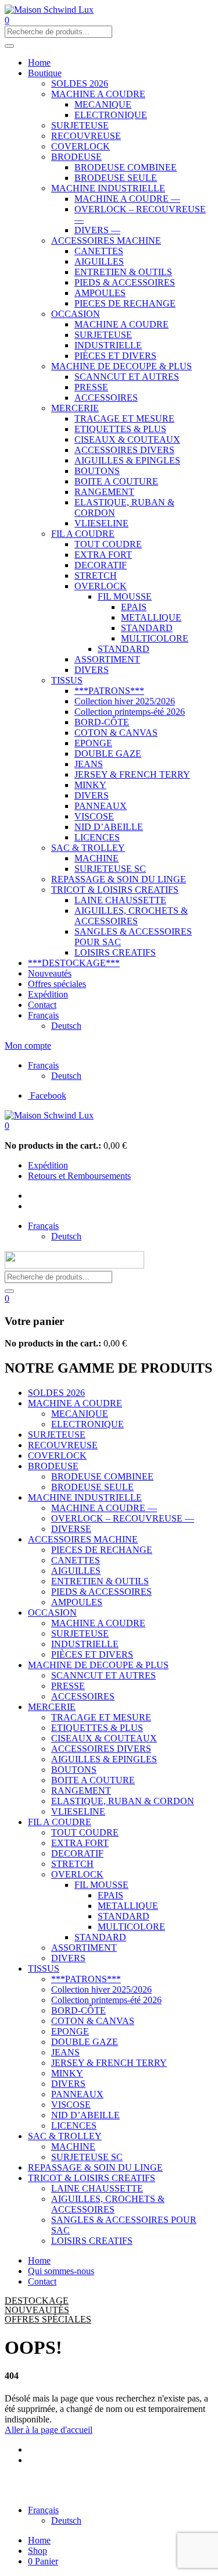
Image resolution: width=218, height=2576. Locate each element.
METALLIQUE (151, 617)
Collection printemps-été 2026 (130, 712)
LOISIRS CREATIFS (115, 952)
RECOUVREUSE (86, 136)
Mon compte (28, 1045)
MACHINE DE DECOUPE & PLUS (121, 366)
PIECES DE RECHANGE (125, 303)
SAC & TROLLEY (88, 848)
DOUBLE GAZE (108, 753)
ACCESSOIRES (106, 398)
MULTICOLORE (155, 638)
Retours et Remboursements (79, 1176)
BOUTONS (97, 471)
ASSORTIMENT (107, 659)
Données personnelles (45, 2490)
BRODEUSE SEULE (116, 178)
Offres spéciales (57, 984)
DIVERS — (97, 230)
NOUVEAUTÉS (37, 2310)
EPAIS (134, 607)
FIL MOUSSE (125, 596)
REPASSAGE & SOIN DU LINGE (119, 879)
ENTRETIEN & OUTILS (123, 272)
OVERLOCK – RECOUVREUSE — (123, 1518)
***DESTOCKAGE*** (74, 963)
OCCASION (76, 314)
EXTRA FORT (103, 555)
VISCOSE (94, 816)
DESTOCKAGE (37, 2301)
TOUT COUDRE (108, 544)
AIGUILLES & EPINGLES (127, 460)
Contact (42, 1005)
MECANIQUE (103, 104)
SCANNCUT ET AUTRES (127, 377)
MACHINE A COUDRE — (127, 199)
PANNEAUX (101, 806)
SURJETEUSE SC (110, 869)
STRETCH (96, 576)
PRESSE (91, 387)
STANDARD (147, 628)
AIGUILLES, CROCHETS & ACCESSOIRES (131, 916)
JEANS (89, 764)
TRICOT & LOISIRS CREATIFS (115, 890)
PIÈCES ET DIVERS (115, 356)
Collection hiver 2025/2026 (125, 701)
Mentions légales (167, 2480)
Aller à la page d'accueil (49, 2430)
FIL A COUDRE (83, 534)
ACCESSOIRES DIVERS (124, 450)
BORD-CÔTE (102, 722)
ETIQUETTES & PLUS (120, 429)
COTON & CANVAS (116, 733)
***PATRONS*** (109, 691)
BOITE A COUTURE (116, 481)
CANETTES (99, 251)
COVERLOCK (81, 146)
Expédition (48, 994)
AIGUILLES (99, 261)
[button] (7, 1126)
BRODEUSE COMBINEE (126, 167)
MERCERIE (75, 408)
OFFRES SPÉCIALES (48, 2319)
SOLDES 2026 (80, 83)
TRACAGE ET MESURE (124, 418)
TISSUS (67, 680)
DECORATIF (101, 565)
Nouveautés (50, 973)
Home (39, 63)
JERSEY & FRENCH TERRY (132, 774)
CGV (101, 2490)
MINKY (90, 785)
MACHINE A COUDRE (98, 94)
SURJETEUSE (80, 125)
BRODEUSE (76, 157)
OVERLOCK (101, 586)
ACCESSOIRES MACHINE (106, 241)
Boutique (45, 73)
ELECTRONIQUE (111, 115)
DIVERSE (71, 1529)
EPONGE (93, 743)
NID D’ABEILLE (109, 827)
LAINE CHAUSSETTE (120, 900)
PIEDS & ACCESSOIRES (125, 282)
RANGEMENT (104, 492)
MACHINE (97, 858)
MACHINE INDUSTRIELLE (108, 188)
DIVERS (92, 670)
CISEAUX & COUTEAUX (127, 439)
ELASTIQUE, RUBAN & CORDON (123, 1801)
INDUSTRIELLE (108, 345)
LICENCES (97, 837)
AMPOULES (100, 293)
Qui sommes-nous (61, 2271)
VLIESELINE (101, 523)
